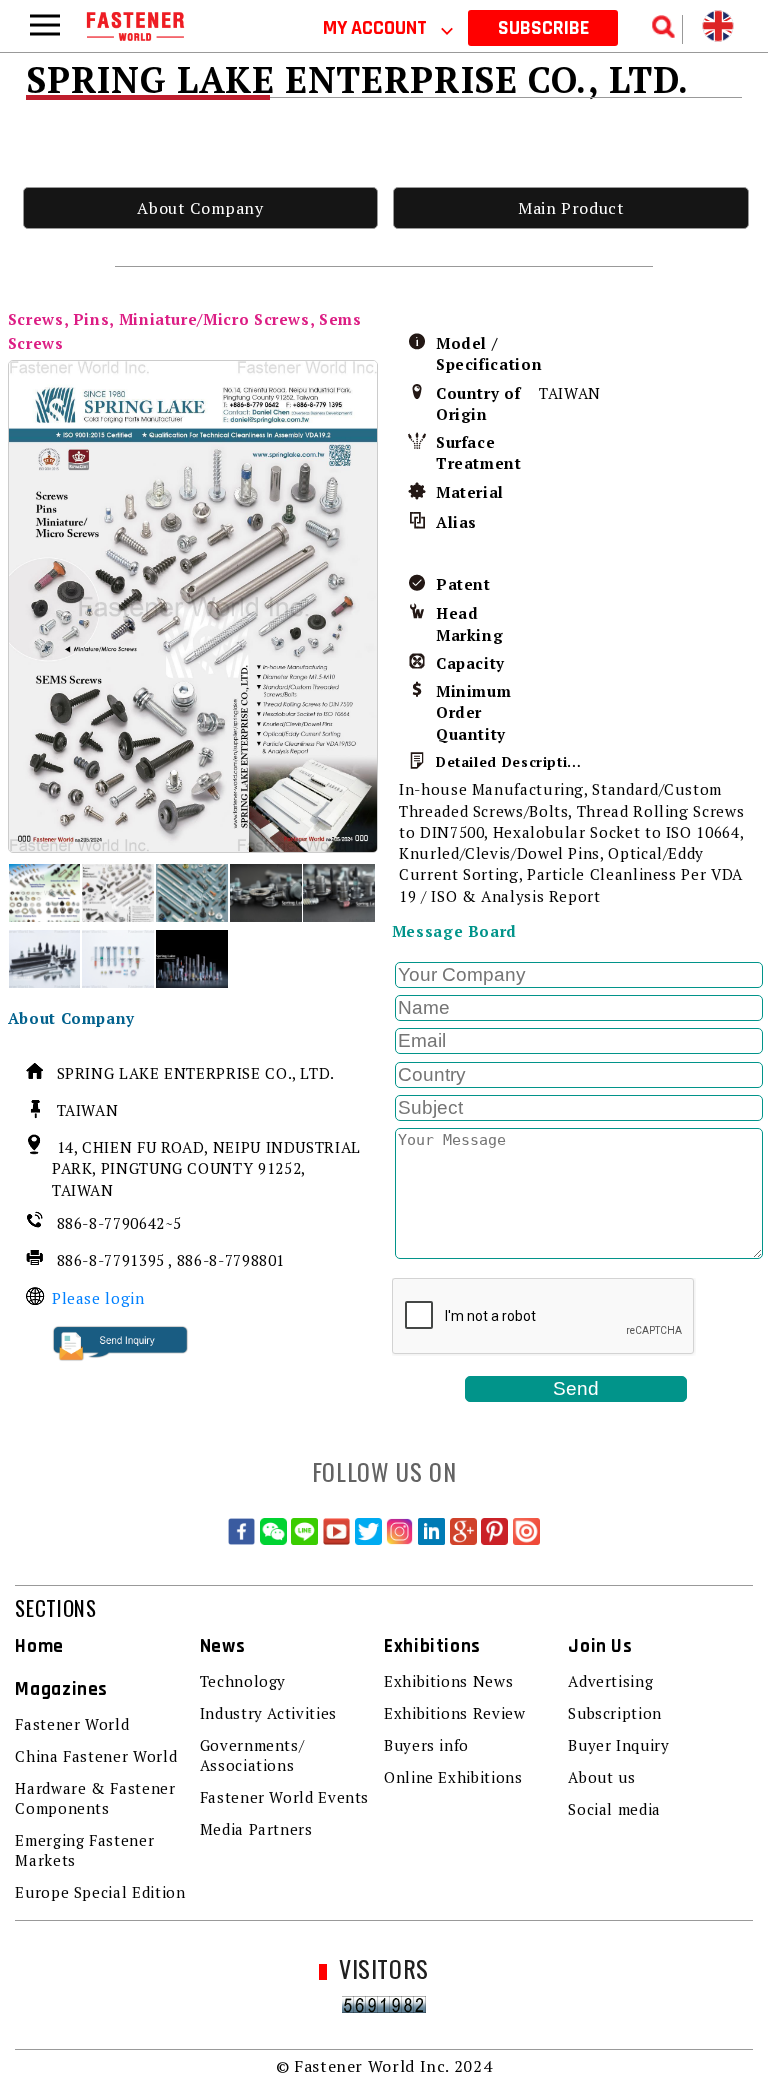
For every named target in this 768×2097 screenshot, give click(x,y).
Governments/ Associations (252, 1755)
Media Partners (256, 1829)
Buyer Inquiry (618, 1745)
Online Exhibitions (453, 1777)
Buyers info (426, 1745)
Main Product (571, 208)
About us (601, 1777)
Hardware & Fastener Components (95, 1798)
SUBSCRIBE (543, 28)
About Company (200, 208)
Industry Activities (268, 1713)
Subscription (615, 1713)
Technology (243, 1681)
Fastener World (72, 1724)
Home (39, 1646)
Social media (614, 1809)
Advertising (610, 1681)
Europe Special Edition (100, 1892)
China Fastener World (96, 1756)
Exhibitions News (448, 1681)
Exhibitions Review (455, 1713)
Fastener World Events (284, 1797)
